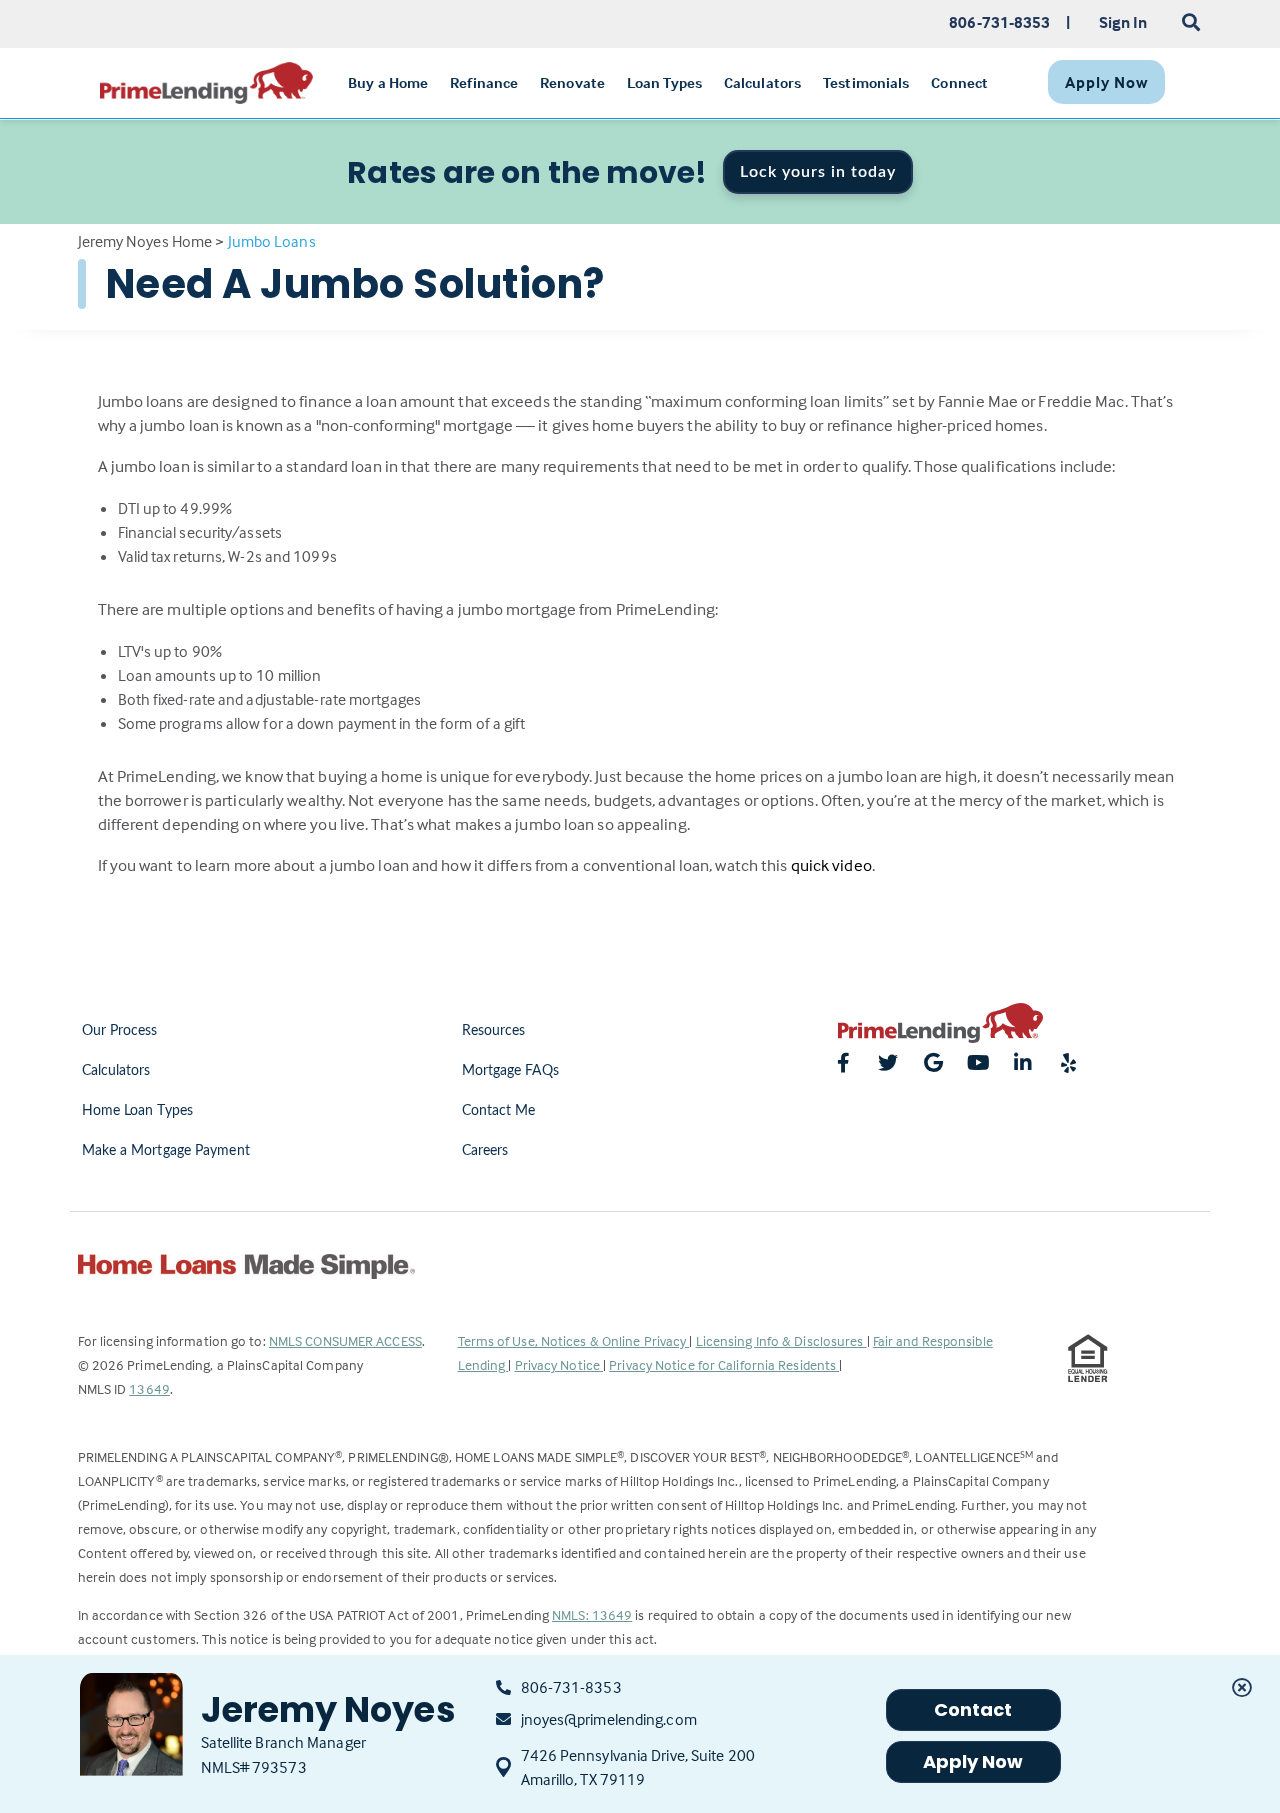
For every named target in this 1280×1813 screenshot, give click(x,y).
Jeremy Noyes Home (145, 241)
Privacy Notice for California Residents (724, 1364)
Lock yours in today (818, 172)
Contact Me (499, 1111)
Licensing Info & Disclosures (781, 1340)
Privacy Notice (559, 1364)
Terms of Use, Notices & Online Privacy (574, 1340)
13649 (149, 1388)
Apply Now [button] (973, 1761)
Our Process (120, 1031)
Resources (494, 1031)
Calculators (116, 1071)
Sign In (1123, 22)
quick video (831, 865)
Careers (485, 1151)
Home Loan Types (138, 1111)
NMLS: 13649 (592, 1614)
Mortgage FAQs (510, 1071)
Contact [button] (973, 1709)
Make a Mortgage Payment (166, 1151)
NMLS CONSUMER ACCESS (345, 1340)
